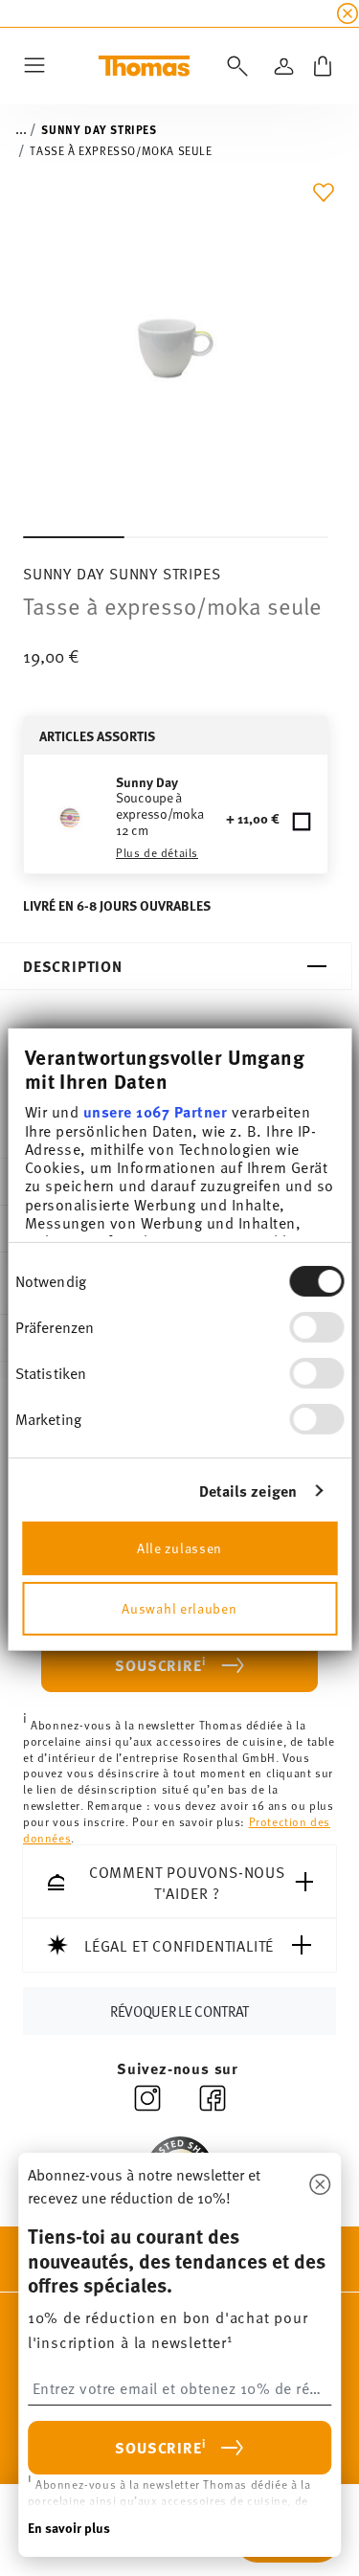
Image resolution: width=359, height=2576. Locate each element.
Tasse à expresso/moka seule (121, 150)
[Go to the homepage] (144, 66)
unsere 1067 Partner (155, 1111)
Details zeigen (248, 1491)
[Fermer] (320, 2185)
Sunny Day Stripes (99, 129)
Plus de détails (157, 852)
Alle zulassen (179, 1548)
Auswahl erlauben (179, 1608)
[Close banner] (348, 13)
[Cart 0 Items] (323, 66)
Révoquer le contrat (179, 2011)
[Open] (234, 66)
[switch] (316, 1327)
